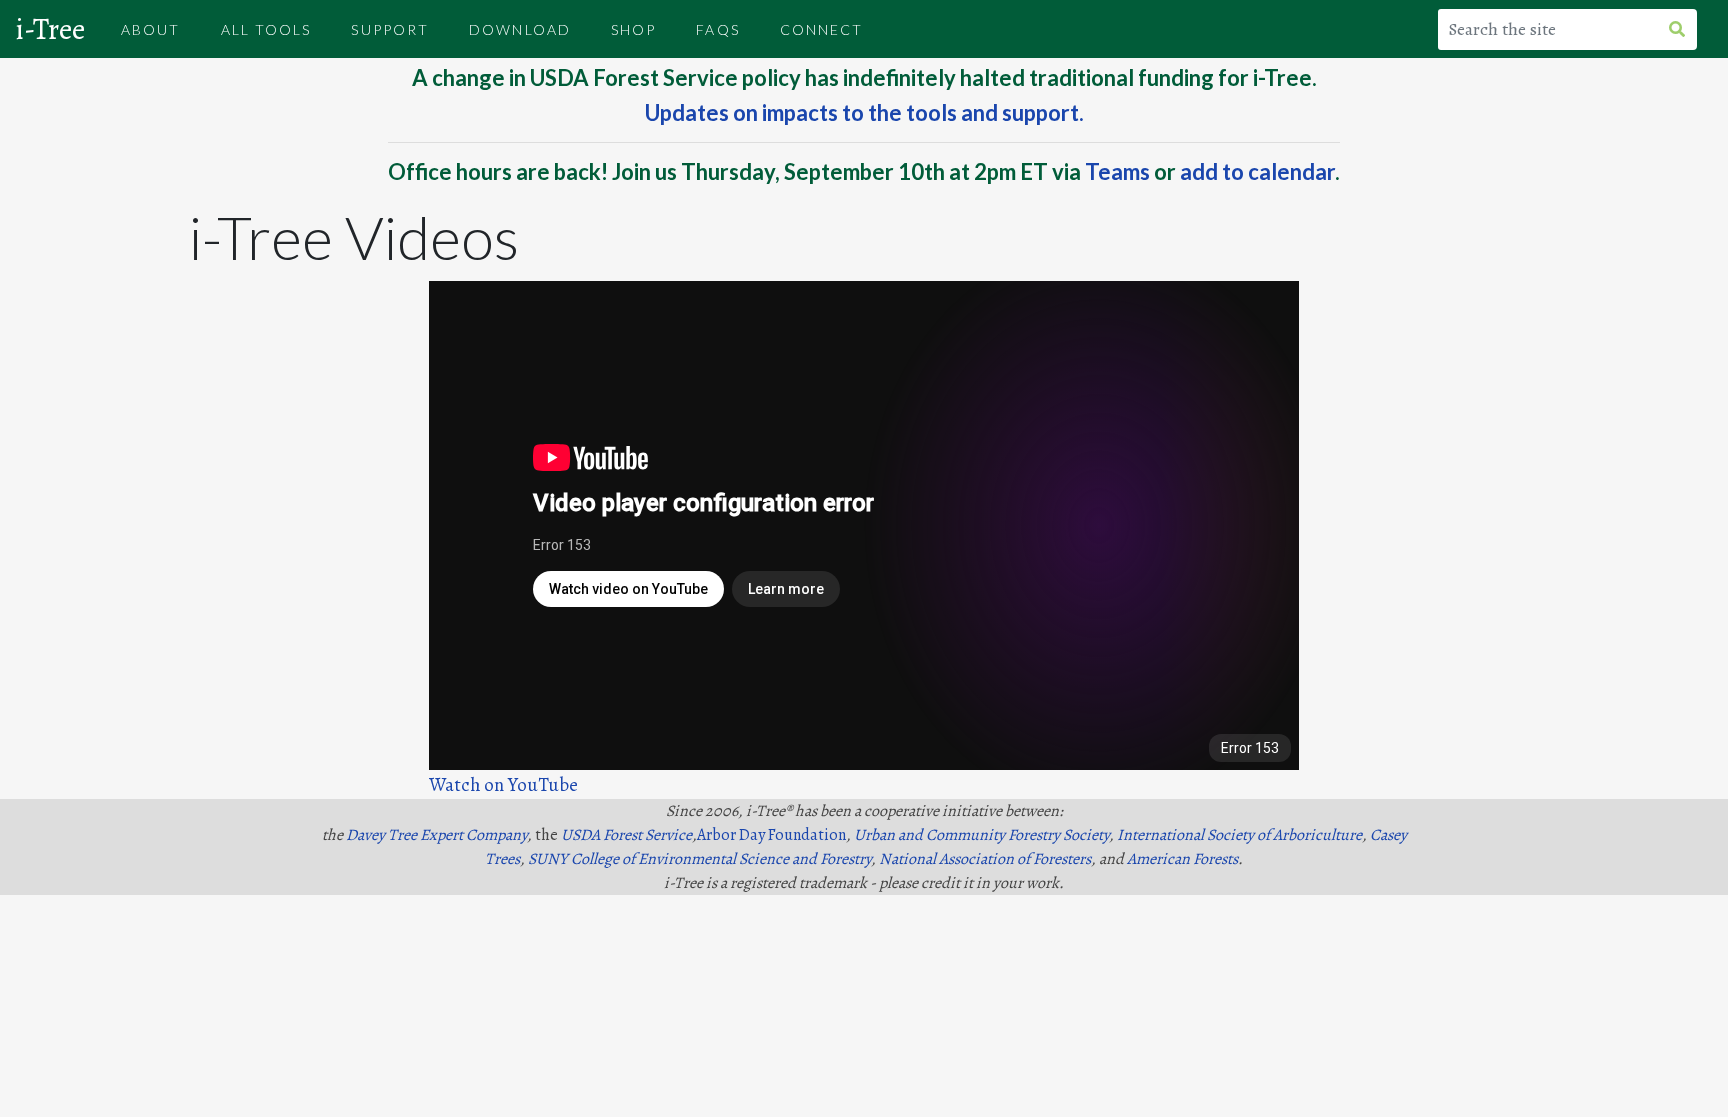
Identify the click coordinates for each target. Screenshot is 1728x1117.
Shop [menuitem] (633, 29)
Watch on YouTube (503, 784)
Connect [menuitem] (822, 29)
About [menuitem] (151, 29)
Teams (1117, 171)
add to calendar (1257, 171)
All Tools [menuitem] (266, 29)
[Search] (1685, 29)
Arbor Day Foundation (771, 835)
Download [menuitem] (520, 29)
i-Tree (50, 29)
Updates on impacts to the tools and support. (864, 112)
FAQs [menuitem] (717, 29)
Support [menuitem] (390, 29)
